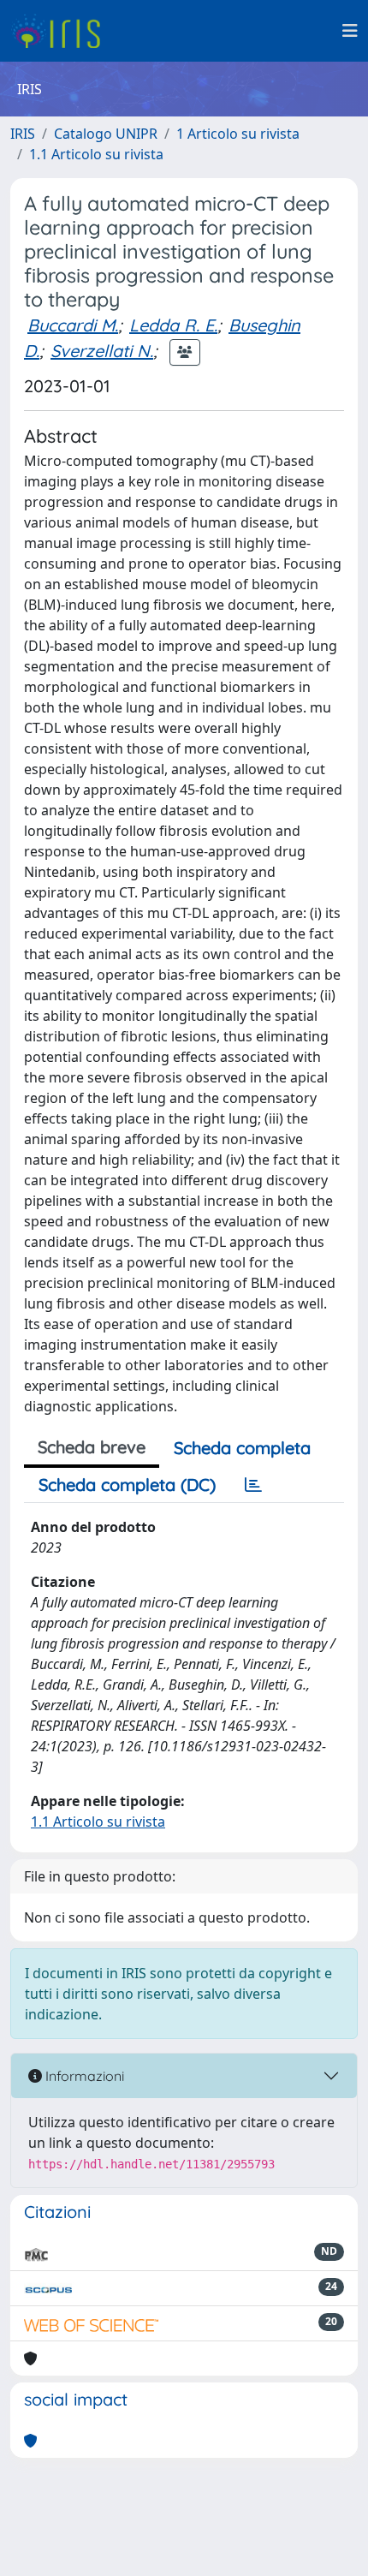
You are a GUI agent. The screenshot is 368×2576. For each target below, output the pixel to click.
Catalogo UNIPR (106, 134)
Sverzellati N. (102, 351)
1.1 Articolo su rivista (96, 154)
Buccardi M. (73, 325)
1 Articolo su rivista (238, 134)
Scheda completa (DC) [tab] (127, 1485)
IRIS (23, 134)
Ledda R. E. (173, 325)
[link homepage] (62, 31)
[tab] (253, 1485)
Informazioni (83, 2076)
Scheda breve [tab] (92, 1447)
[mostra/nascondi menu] (350, 31)
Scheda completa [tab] (242, 1448)
